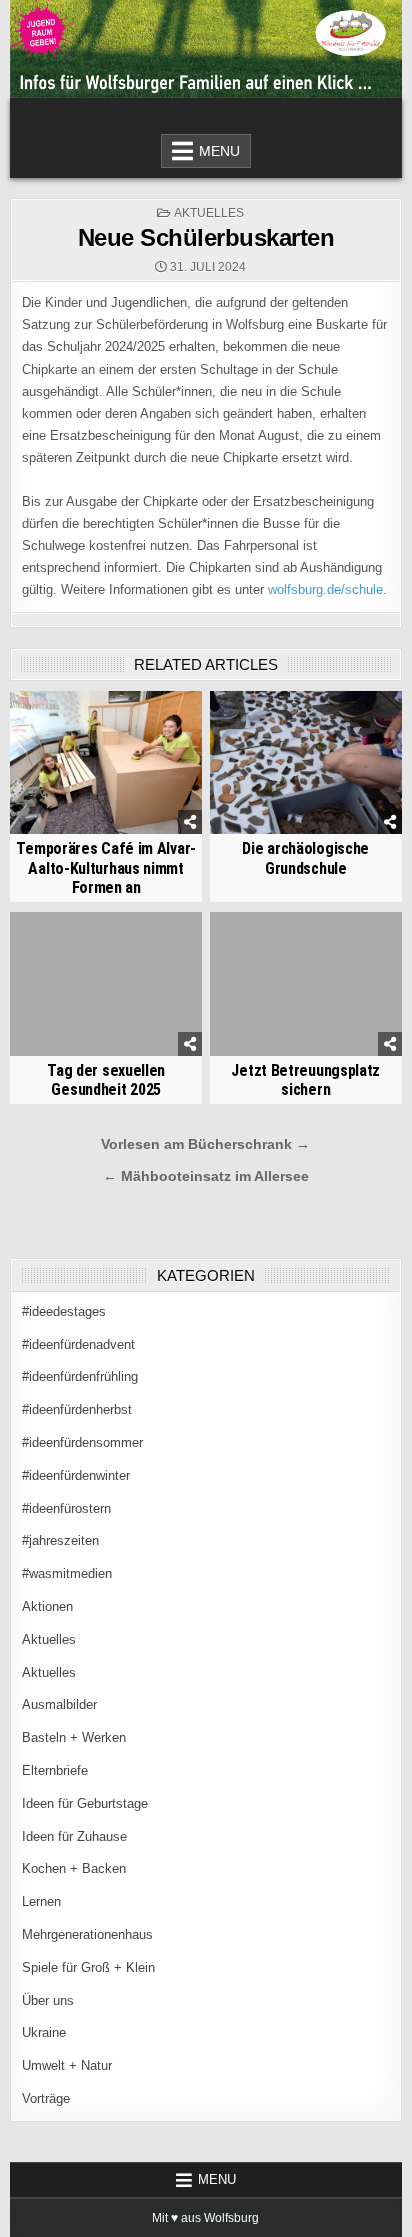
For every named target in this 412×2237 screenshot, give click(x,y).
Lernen (41, 1901)
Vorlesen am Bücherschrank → (205, 1144)
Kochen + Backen (74, 1868)
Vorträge (46, 2098)
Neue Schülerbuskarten (206, 237)
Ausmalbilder (59, 1704)
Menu (219, 151)
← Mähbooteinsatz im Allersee (206, 1176)
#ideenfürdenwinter (76, 1475)
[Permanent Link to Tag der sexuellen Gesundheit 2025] (106, 984)
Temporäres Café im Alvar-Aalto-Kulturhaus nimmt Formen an (106, 867)
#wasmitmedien (67, 1573)
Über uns (48, 2000)
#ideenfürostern (66, 1508)
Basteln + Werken (74, 1737)
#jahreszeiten (60, 1540)
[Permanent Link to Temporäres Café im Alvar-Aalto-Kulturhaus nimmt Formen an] (106, 763)
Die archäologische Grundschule (305, 858)
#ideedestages (64, 1311)
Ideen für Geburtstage (85, 1803)
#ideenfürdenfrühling (80, 1376)
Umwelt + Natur (67, 2065)
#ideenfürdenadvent (78, 1344)
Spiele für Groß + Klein (88, 1967)
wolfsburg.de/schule (325, 589)
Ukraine (44, 2032)
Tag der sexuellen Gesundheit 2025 (106, 1080)
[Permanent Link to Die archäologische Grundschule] (306, 763)
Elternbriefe (55, 1770)
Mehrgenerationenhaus (87, 1934)
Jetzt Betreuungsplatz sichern (305, 1080)
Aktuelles (209, 213)
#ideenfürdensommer (82, 1442)
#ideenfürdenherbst (77, 1409)
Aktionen (47, 1606)
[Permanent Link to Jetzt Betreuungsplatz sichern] (306, 984)
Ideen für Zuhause (74, 1836)
